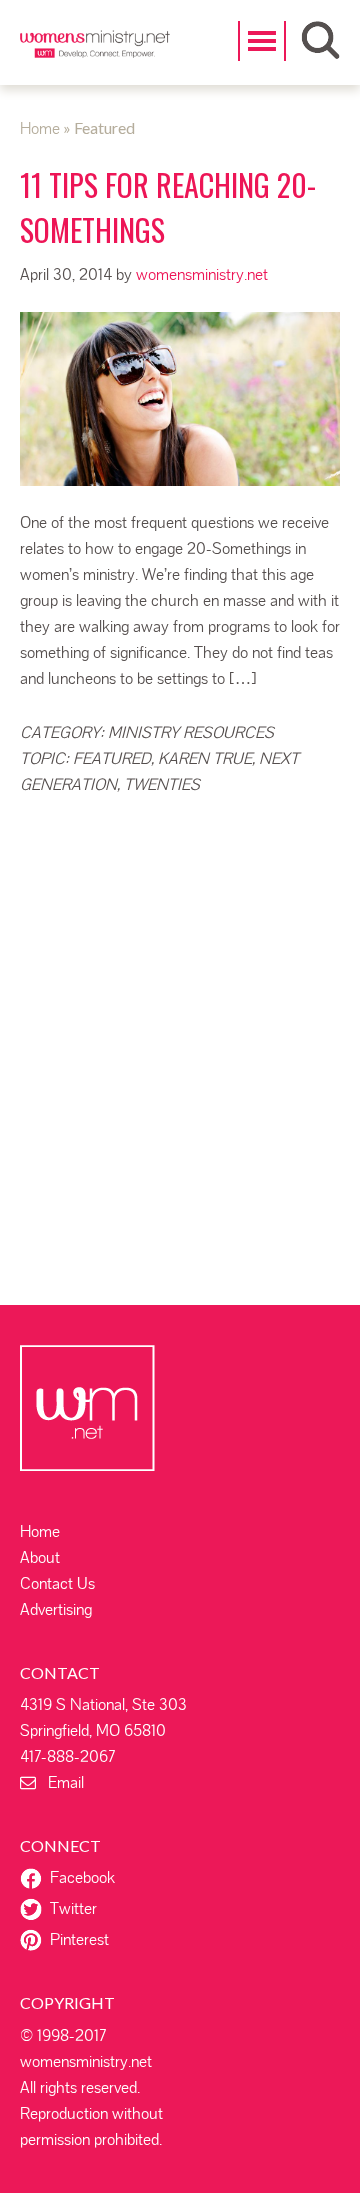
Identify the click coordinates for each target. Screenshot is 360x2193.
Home (40, 1531)
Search (320, 40)
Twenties (162, 784)
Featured (112, 758)
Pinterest (79, 1939)
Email (60, 1782)
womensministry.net (95, 55)
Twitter (73, 1908)
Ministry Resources (191, 732)
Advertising (56, 1609)
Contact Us (57, 1583)
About (40, 1557)
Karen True (205, 758)
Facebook (82, 1877)
